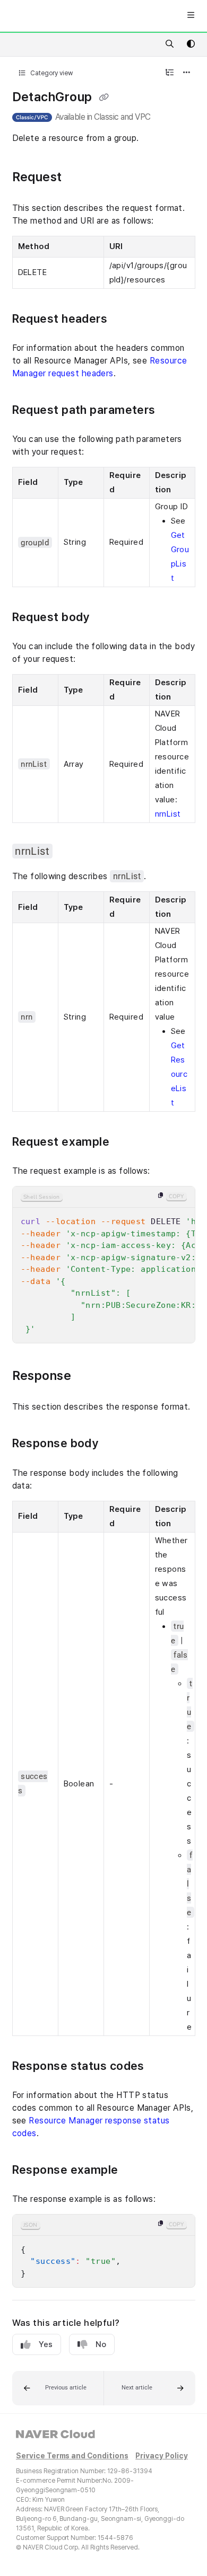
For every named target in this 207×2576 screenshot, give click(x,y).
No (101, 2344)
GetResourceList (179, 1074)
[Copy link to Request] (82, 178)
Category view (51, 73)
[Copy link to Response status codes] (163, 2067)
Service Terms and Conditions (72, 2456)
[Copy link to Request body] (109, 618)
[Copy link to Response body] (115, 1445)
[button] (58, 2388)
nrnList (168, 814)
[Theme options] (191, 45)
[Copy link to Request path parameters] (175, 411)
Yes (46, 2344)
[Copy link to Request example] (129, 1143)
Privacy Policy (161, 2456)
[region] (104, 1265)
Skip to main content (49, 16)
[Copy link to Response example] (135, 2171)
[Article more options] (187, 73)
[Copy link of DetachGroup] (104, 98)
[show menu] (191, 16)
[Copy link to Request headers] (127, 320)
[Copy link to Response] (88, 1377)
